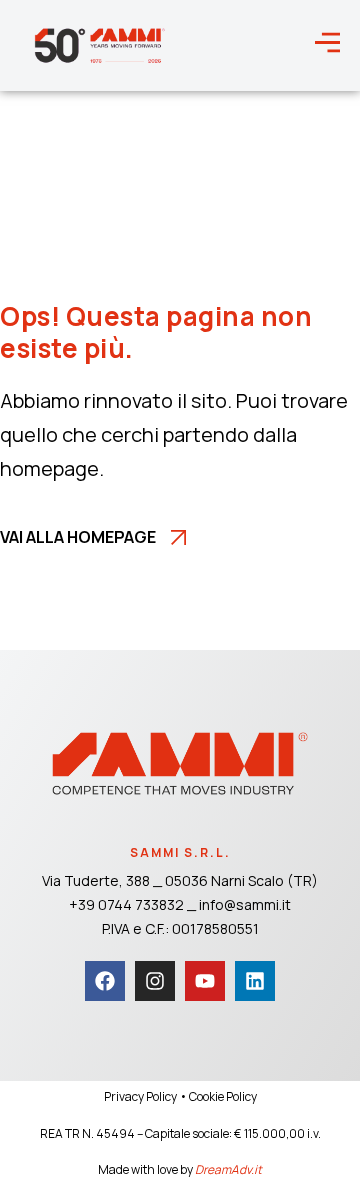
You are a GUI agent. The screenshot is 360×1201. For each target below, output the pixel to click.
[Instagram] (155, 981)
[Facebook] (105, 981)
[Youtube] (205, 981)
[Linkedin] (255, 981)
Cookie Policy (223, 1096)
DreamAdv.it (228, 1169)
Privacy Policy (140, 1096)
